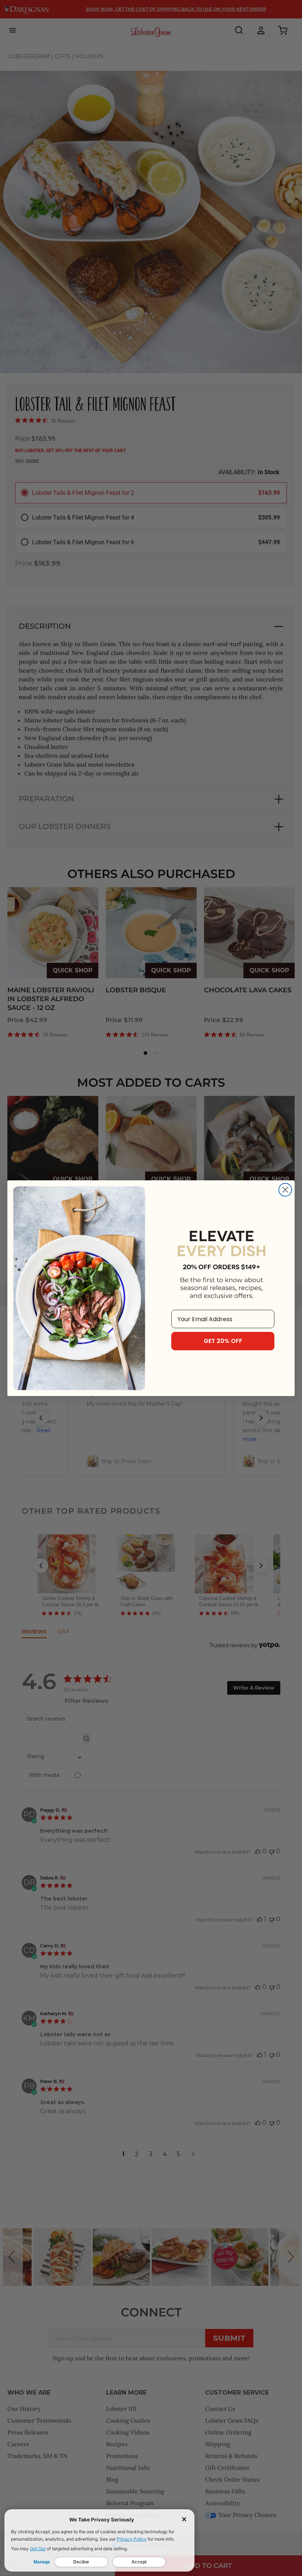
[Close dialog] (285, 1190)
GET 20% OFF (223, 1341)
